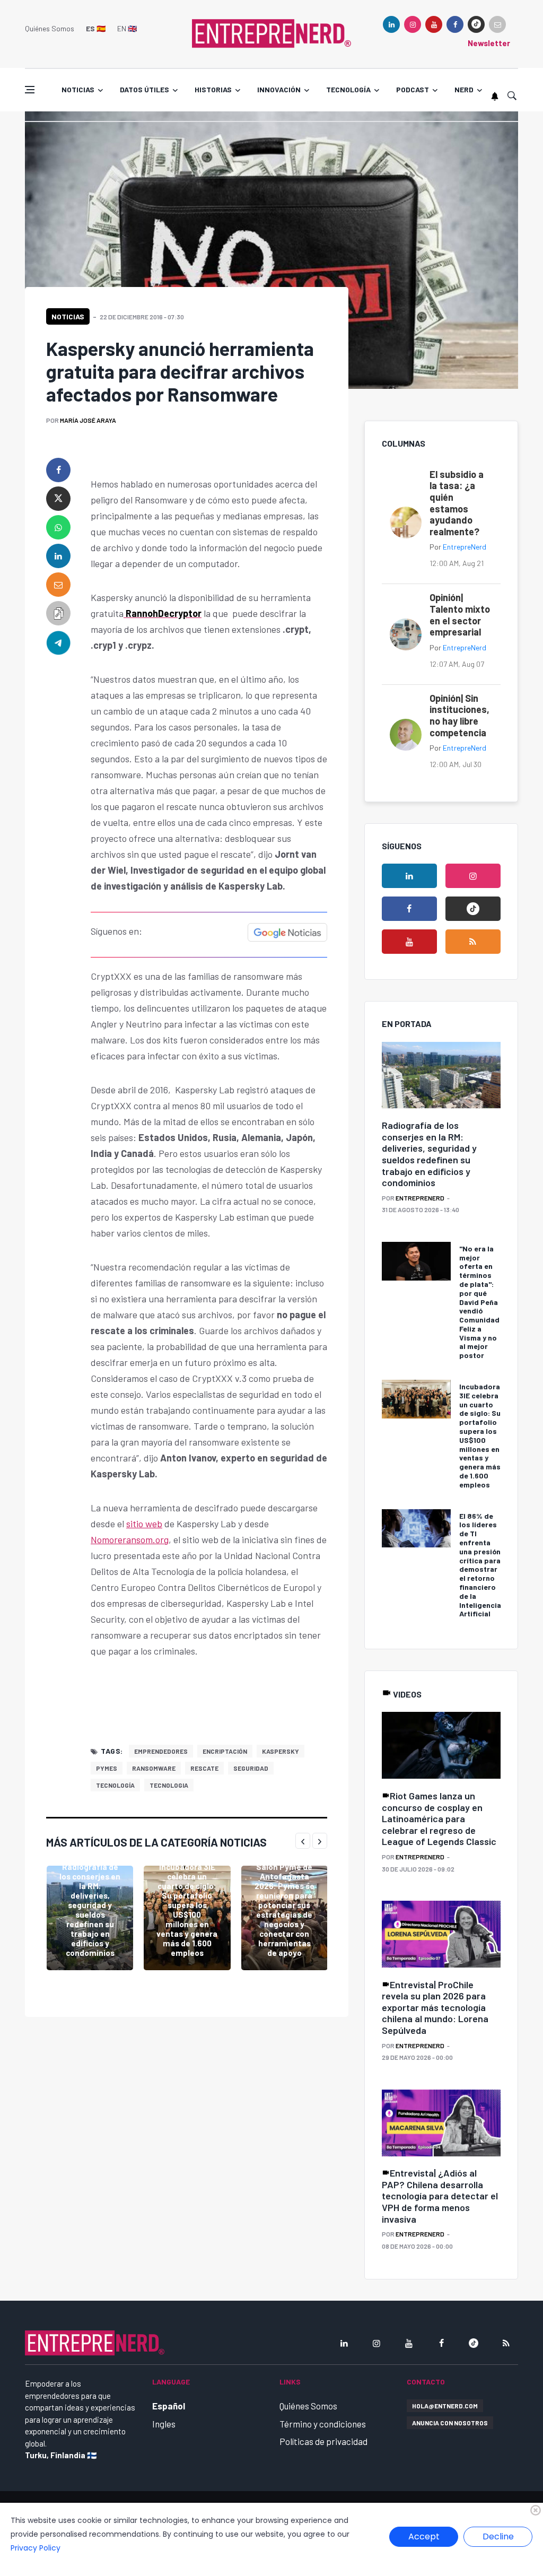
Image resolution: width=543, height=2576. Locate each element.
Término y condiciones (323, 2424)
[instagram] (413, 24)
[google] (476, 24)
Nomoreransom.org (130, 1539)
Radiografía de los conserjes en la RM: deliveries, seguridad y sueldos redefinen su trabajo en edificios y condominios (90, 1910)
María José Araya (88, 420)
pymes (107, 1768)
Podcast (413, 89)
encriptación (225, 1751)
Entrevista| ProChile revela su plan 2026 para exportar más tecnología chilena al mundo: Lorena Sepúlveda (435, 2007)
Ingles (164, 2424)
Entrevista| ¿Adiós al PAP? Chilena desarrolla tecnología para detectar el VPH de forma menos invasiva (440, 2196)
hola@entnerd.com (445, 2406)
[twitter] (58, 499)
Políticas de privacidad (323, 2441)
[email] (58, 585)
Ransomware (154, 1768)
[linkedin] (391, 24)
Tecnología (348, 89)
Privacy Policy (36, 2548)
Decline (498, 2536)
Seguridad (251, 1768)
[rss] (473, 942)
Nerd (464, 89)
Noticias (78, 89)
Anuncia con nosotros (450, 2423)
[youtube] (434, 24)
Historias (213, 89)
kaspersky (281, 1751)
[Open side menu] (30, 90)
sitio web (144, 1524)
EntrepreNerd (465, 547)
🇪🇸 (96, 28)
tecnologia (169, 1785)
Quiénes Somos (50, 28)
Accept (424, 2536)
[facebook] (455, 24)
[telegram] (58, 642)
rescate (204, 1768)
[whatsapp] (58, 527)
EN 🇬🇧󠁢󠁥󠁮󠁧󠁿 (127, 28)
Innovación (279, 89)
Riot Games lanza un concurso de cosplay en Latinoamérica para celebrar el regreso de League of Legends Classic (439, 1818)
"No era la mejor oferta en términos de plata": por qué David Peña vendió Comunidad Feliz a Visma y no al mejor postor (479, 1302)
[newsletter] (497, 24)
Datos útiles (144, 89)
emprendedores (161, 1751)
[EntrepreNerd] (271, 33)
